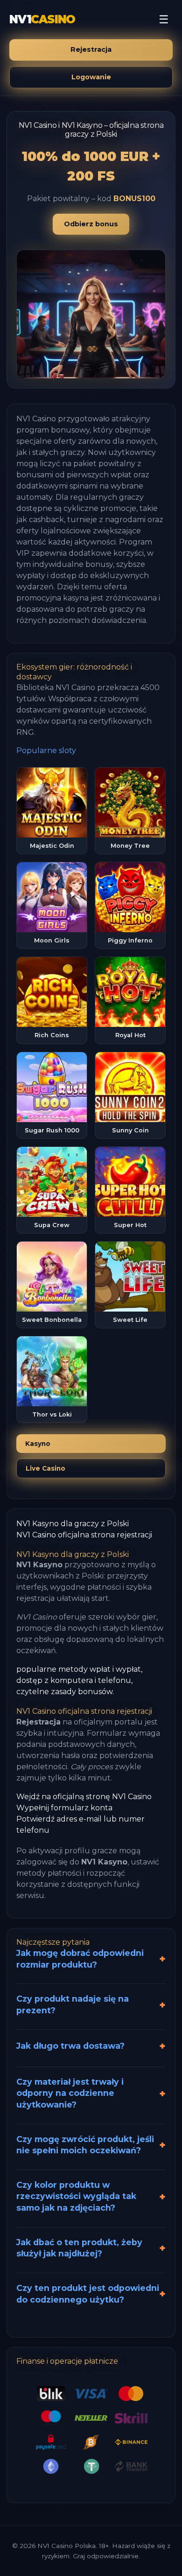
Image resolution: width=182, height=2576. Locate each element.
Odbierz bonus (91, 224)
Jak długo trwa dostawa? (70, 2046)
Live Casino (45, 1468)
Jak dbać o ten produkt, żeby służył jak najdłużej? (79, 2248)
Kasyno (38, 1444)
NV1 (42, 19)
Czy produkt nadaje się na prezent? (73, 2004)
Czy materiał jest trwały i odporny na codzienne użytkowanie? (70, 2093)
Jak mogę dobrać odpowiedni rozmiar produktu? (80, 1959)
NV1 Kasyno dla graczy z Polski (73, 1524)
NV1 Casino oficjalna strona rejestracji (84, 1535)
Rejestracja (91, 49)
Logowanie (91, 77)
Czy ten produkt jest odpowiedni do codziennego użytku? (88, 2294)
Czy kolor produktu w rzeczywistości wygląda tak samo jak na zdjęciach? (76, 2196)
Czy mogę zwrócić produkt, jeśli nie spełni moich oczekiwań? (85, 2145)
